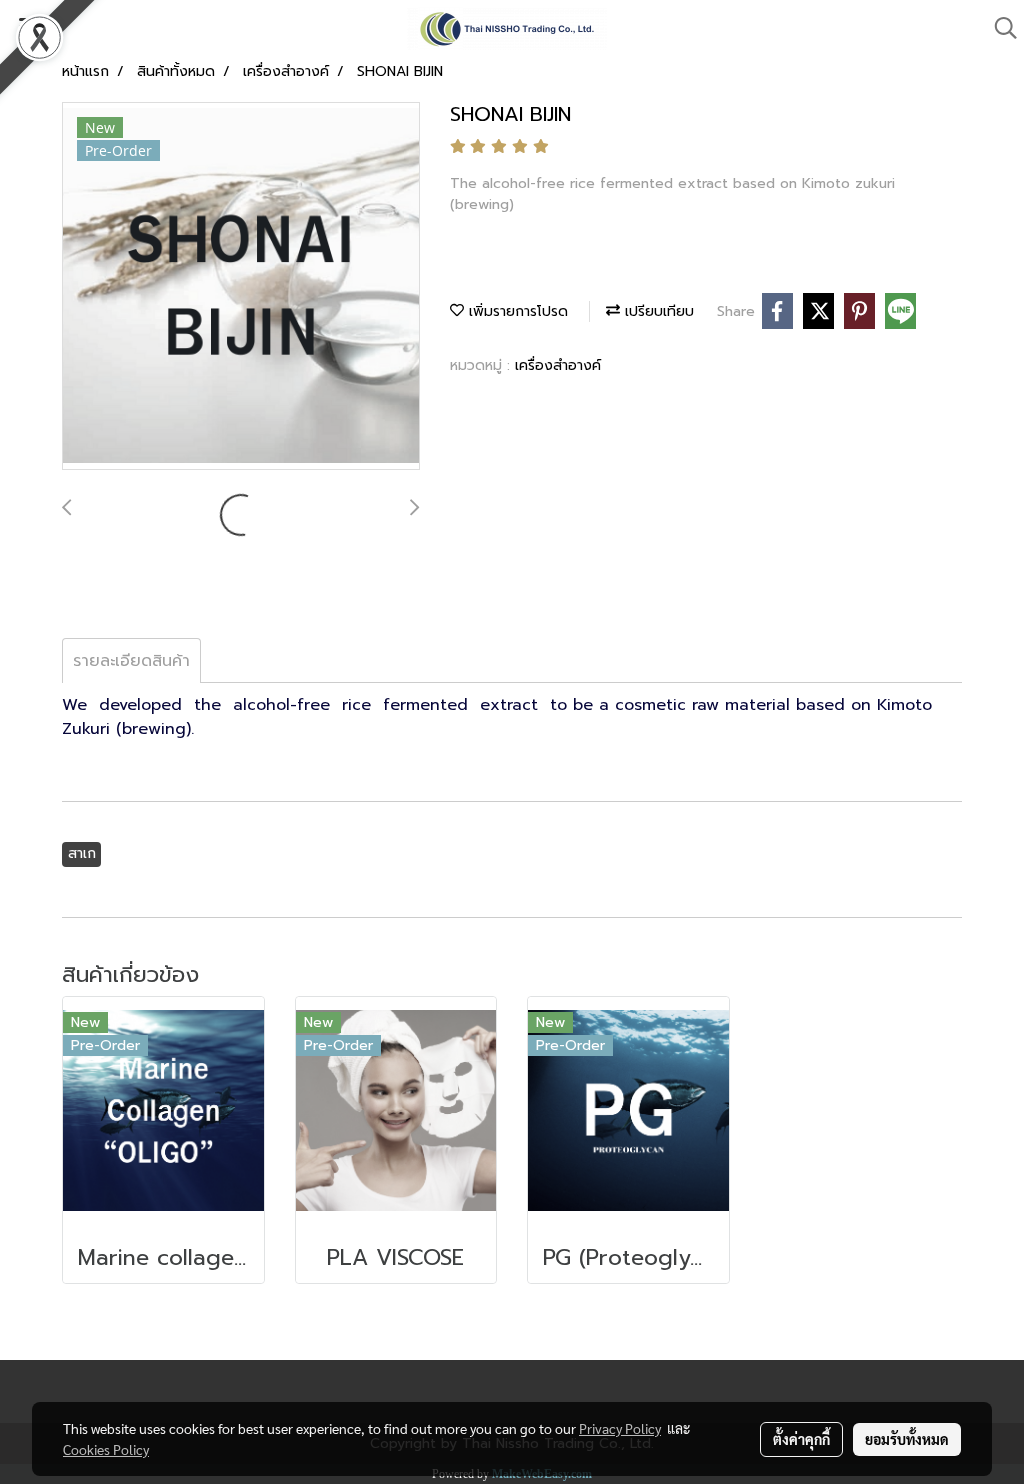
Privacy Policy (620, 1428)
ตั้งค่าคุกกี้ (801, 1439)
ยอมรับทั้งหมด (907, 1439)
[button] (999, 28)
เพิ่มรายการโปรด (516, 311)
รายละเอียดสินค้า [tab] (131, 661)
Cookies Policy (106, 1449)
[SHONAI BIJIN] (241, 287)
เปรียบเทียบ (657, 311)
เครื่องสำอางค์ (558, 365)
